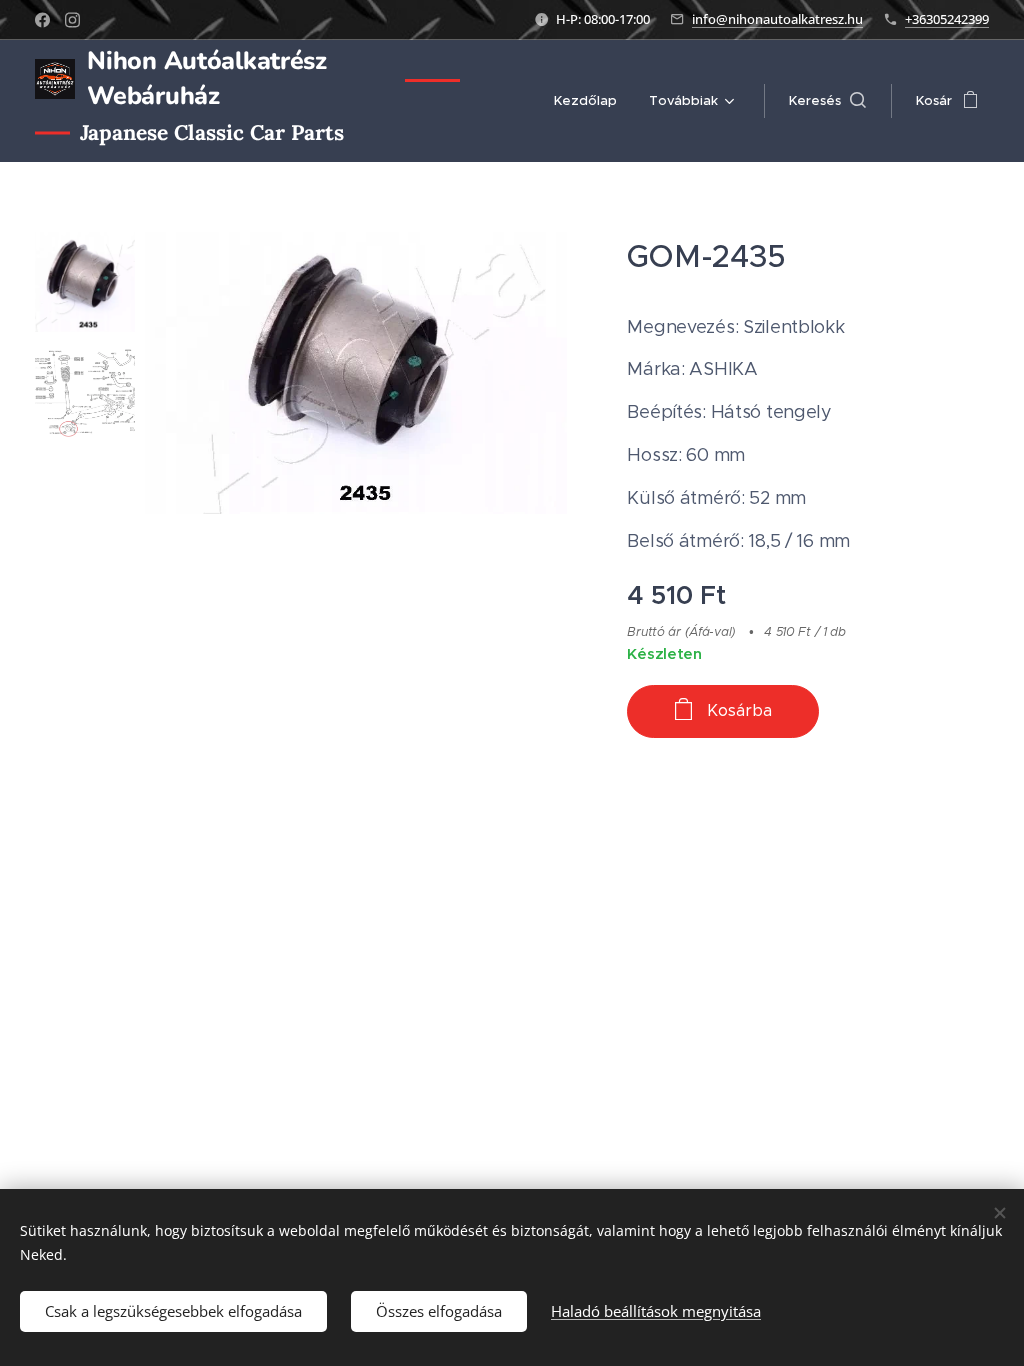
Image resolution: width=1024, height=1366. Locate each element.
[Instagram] (72, 20)
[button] (827, 101)
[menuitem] (591, 101)
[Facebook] (42, 20)
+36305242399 (947, 19)
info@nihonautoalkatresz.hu (777, 19)
